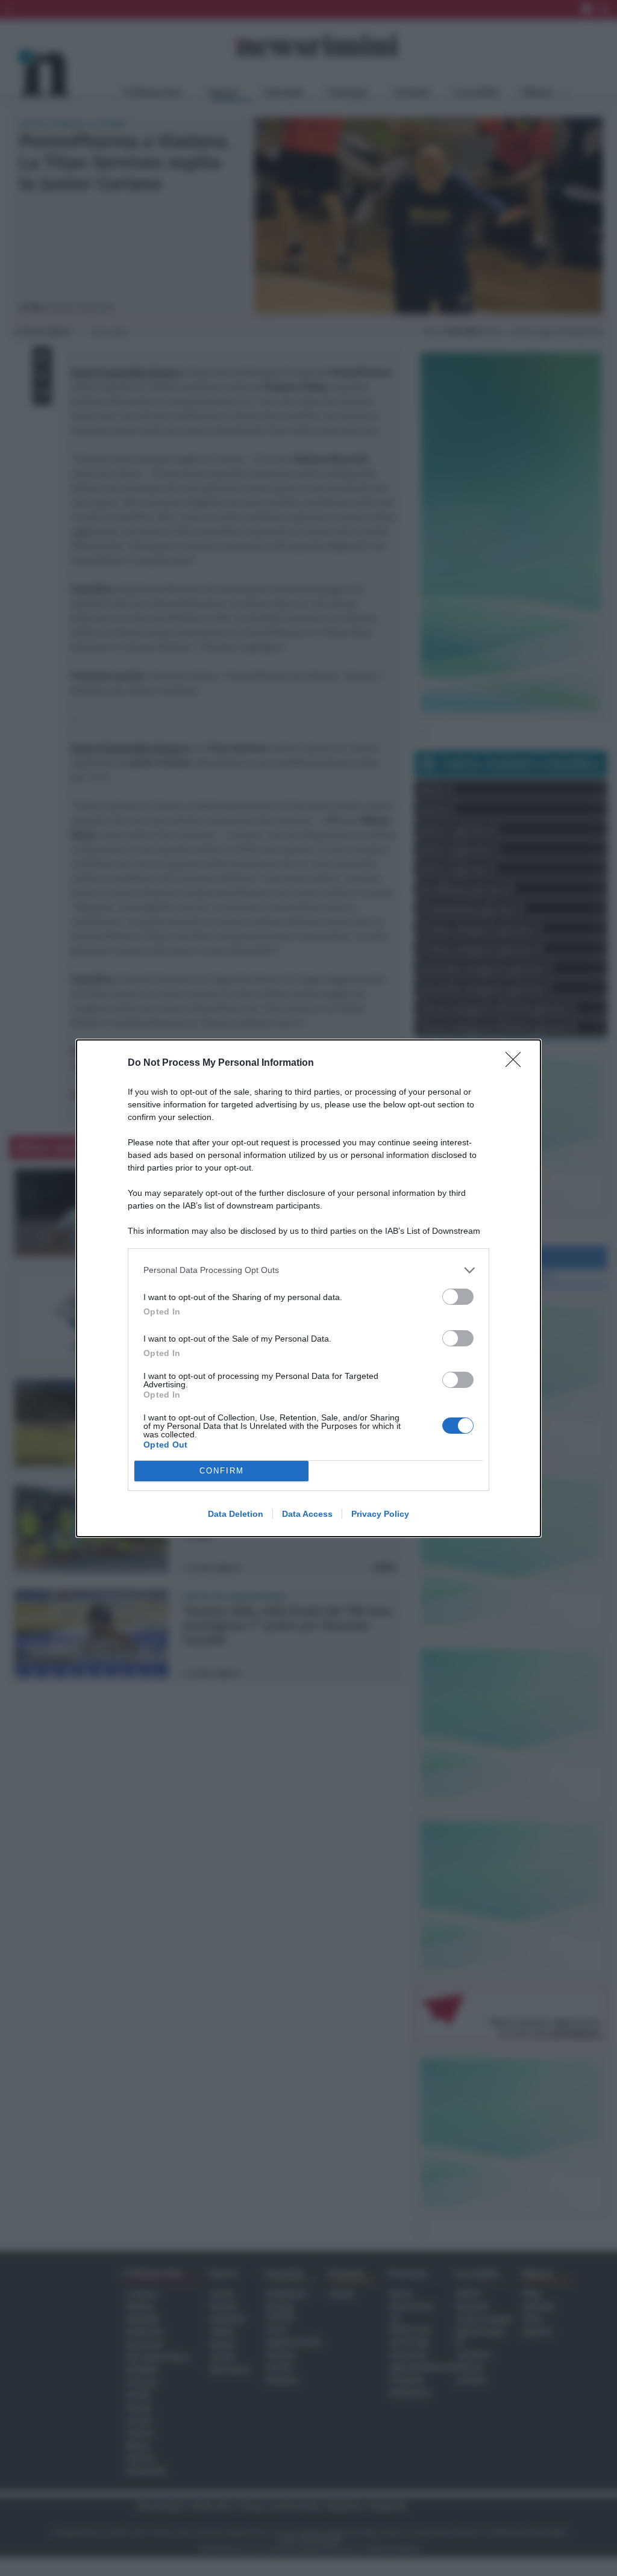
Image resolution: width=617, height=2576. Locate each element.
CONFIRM (222, 1471)
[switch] (458, 1297)
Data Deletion (236, 1514)
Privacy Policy (380, 1514)
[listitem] (308, 1270)
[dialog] (308, 1288)
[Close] (517, 1063)
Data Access (307, 1514)
